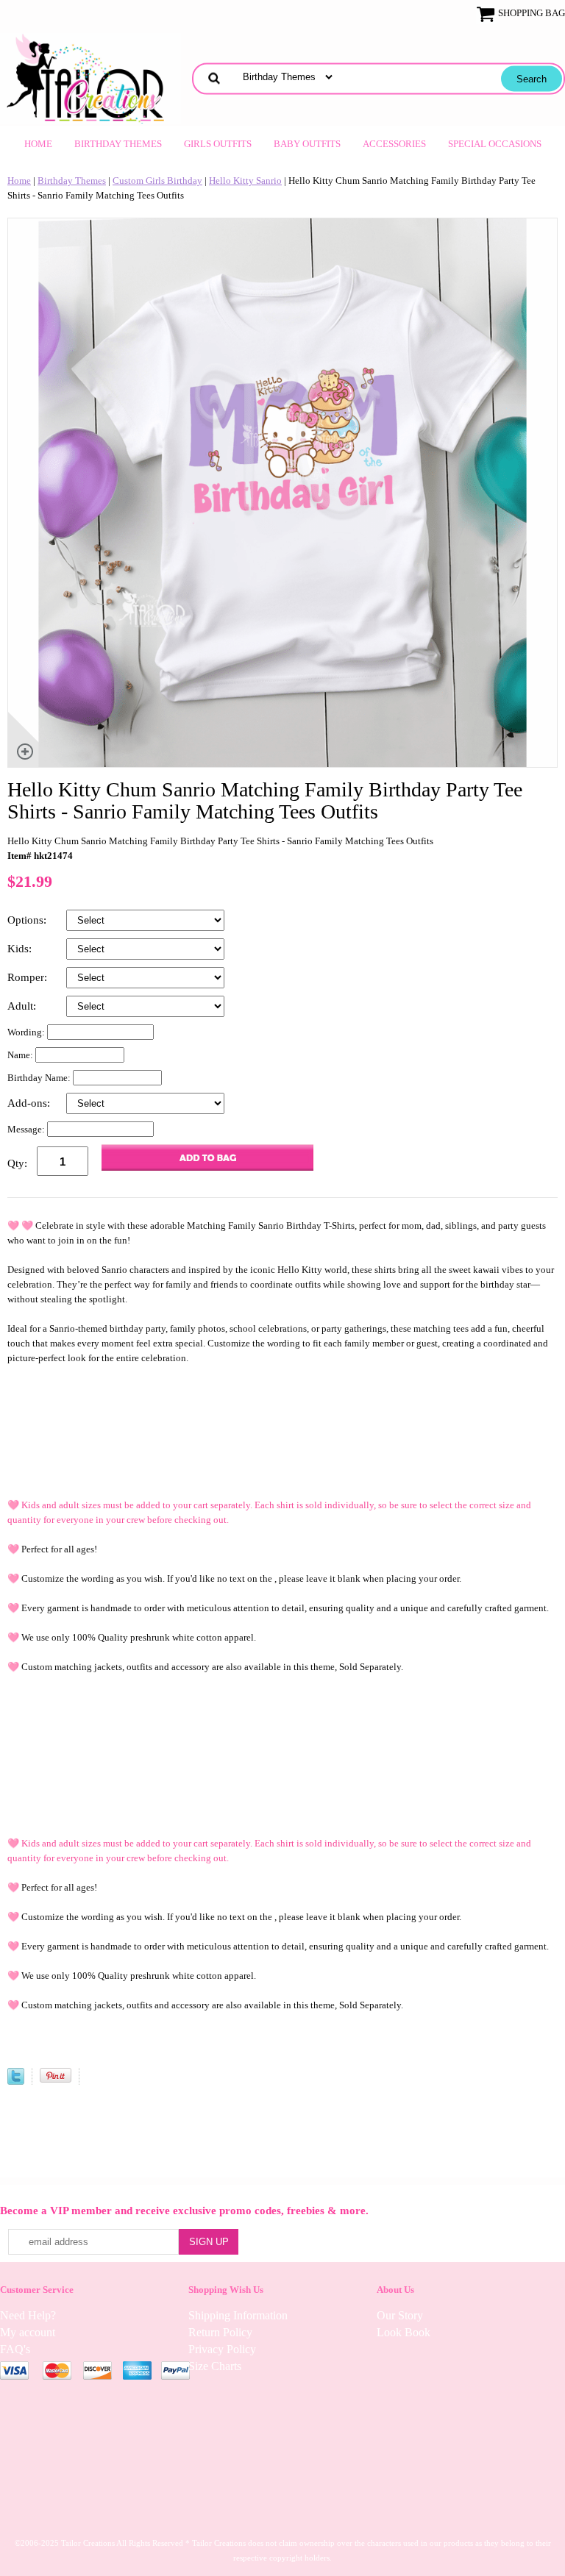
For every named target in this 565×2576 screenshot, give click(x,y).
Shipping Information (238, 2315)
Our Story (400, 2315)
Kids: (21, 949)
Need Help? (28, 2315)
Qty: (17, 1163)
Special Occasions (495, 144)
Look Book (404, 2332)
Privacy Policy (222, 2349)
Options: (28, 920)
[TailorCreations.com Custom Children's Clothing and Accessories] (90, 77)
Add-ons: (30, 1103)
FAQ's (15, 2349)
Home (38, 144)
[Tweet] (16, 2081)
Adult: (23, 1006)
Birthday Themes (118, 144)
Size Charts (215, 2366)
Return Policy (220, 2332)
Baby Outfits (307, 144)
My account (28, 2332)
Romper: (29, 977)
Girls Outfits (218, 144)
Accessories (394, 144)
